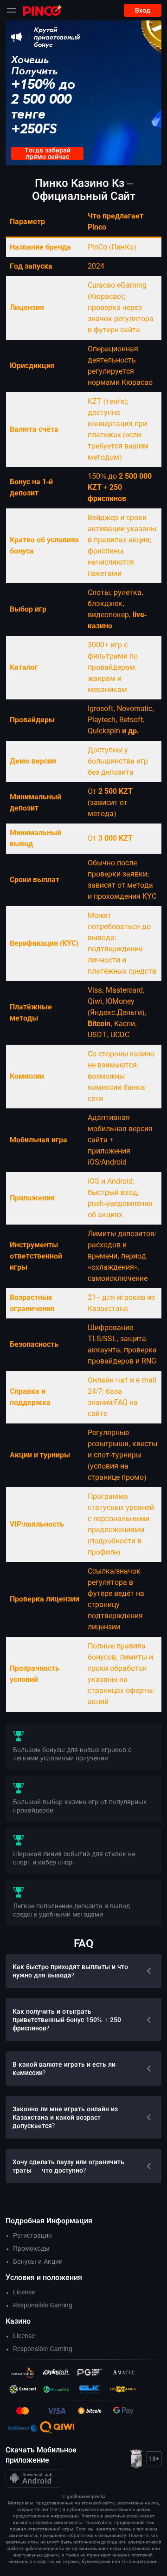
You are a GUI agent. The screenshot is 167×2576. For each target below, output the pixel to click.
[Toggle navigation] (12, 10)
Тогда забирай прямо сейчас (48, 153)
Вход (143, 10)
